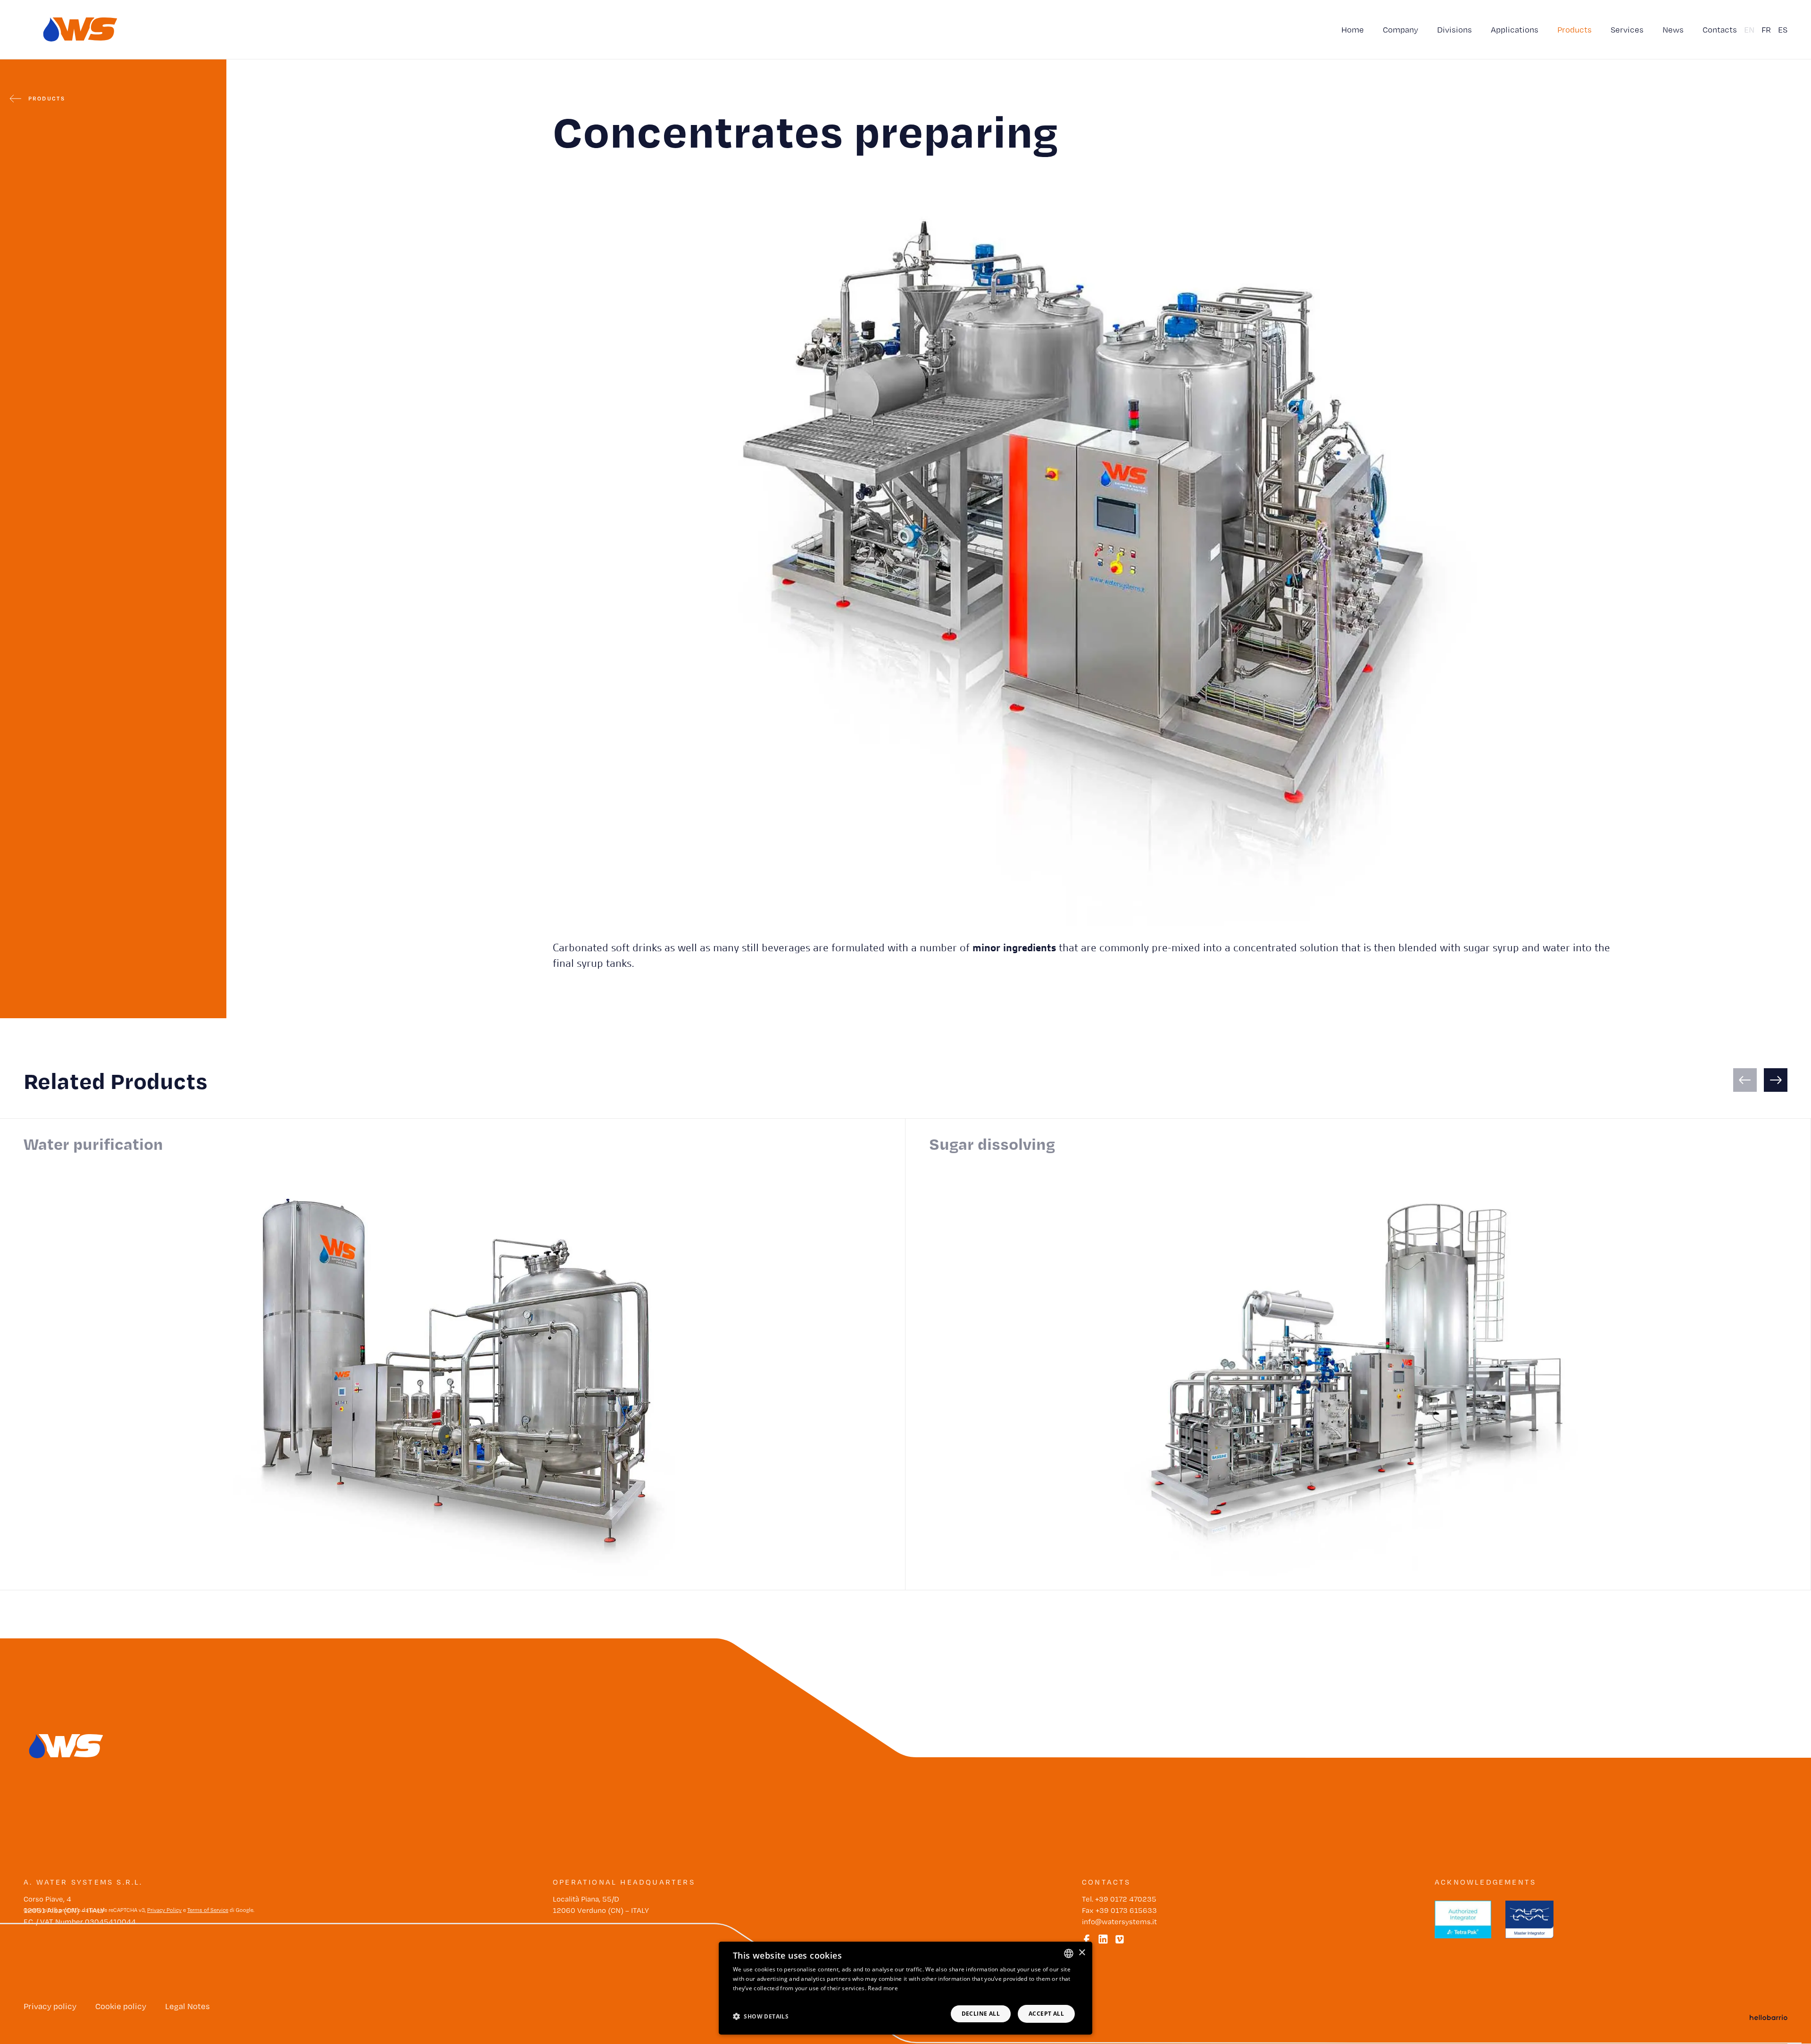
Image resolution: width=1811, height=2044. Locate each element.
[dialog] (905, 1988)
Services (1627, 29)
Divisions (1454, 29)
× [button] (1082, 1953)
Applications (1515, 29)
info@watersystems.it (1119, 1922)
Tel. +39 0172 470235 (1119, 1899)
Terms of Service (208, 1910)
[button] (761, 2016)
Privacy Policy (164, 1910)
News (1673, 29)
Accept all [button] (1046, 2014)
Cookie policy (121, 2006)
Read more (883, 1988)
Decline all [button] (981, 2014)
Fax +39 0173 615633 (1119, 1910)
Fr (1766, 29)
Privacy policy (50, 2006)
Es (1783, 29)
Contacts (1720, 29)
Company (1400, 29)
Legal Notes (187, 2006)
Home (1353, 29)
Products (1574, 29)
